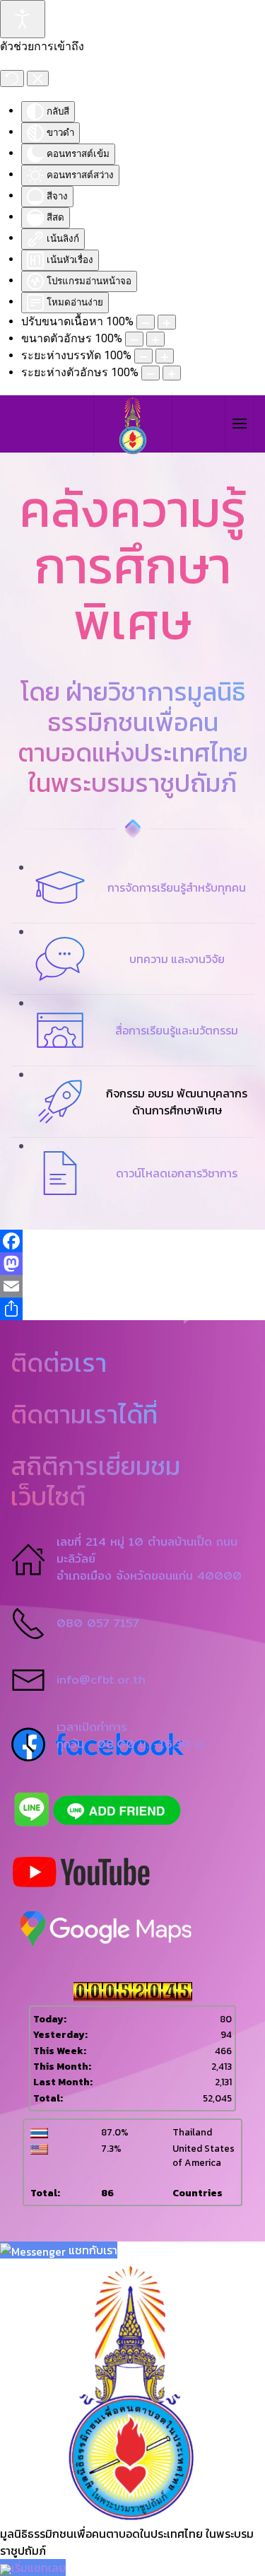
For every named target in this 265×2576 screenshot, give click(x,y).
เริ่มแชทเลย (39, 2568)
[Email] (132, 1286)
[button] (239, 424)
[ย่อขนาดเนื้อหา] (146, 322)
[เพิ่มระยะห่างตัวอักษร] (172, 373)
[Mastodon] (132, 1264)
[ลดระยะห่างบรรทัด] (143, 356)
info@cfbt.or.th (101, 1680)
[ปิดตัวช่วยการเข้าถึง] (38, 78)
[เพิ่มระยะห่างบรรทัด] (165, 356)
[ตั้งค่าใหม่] (12, 78)
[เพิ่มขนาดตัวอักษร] (155, 339)
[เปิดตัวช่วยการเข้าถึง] (23, 19)
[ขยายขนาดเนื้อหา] (167, 322)
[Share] (132, 1309)
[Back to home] (133, 424)
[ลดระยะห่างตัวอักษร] (151, 373)
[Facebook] (132, 1241)
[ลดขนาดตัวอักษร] (134, 339)
